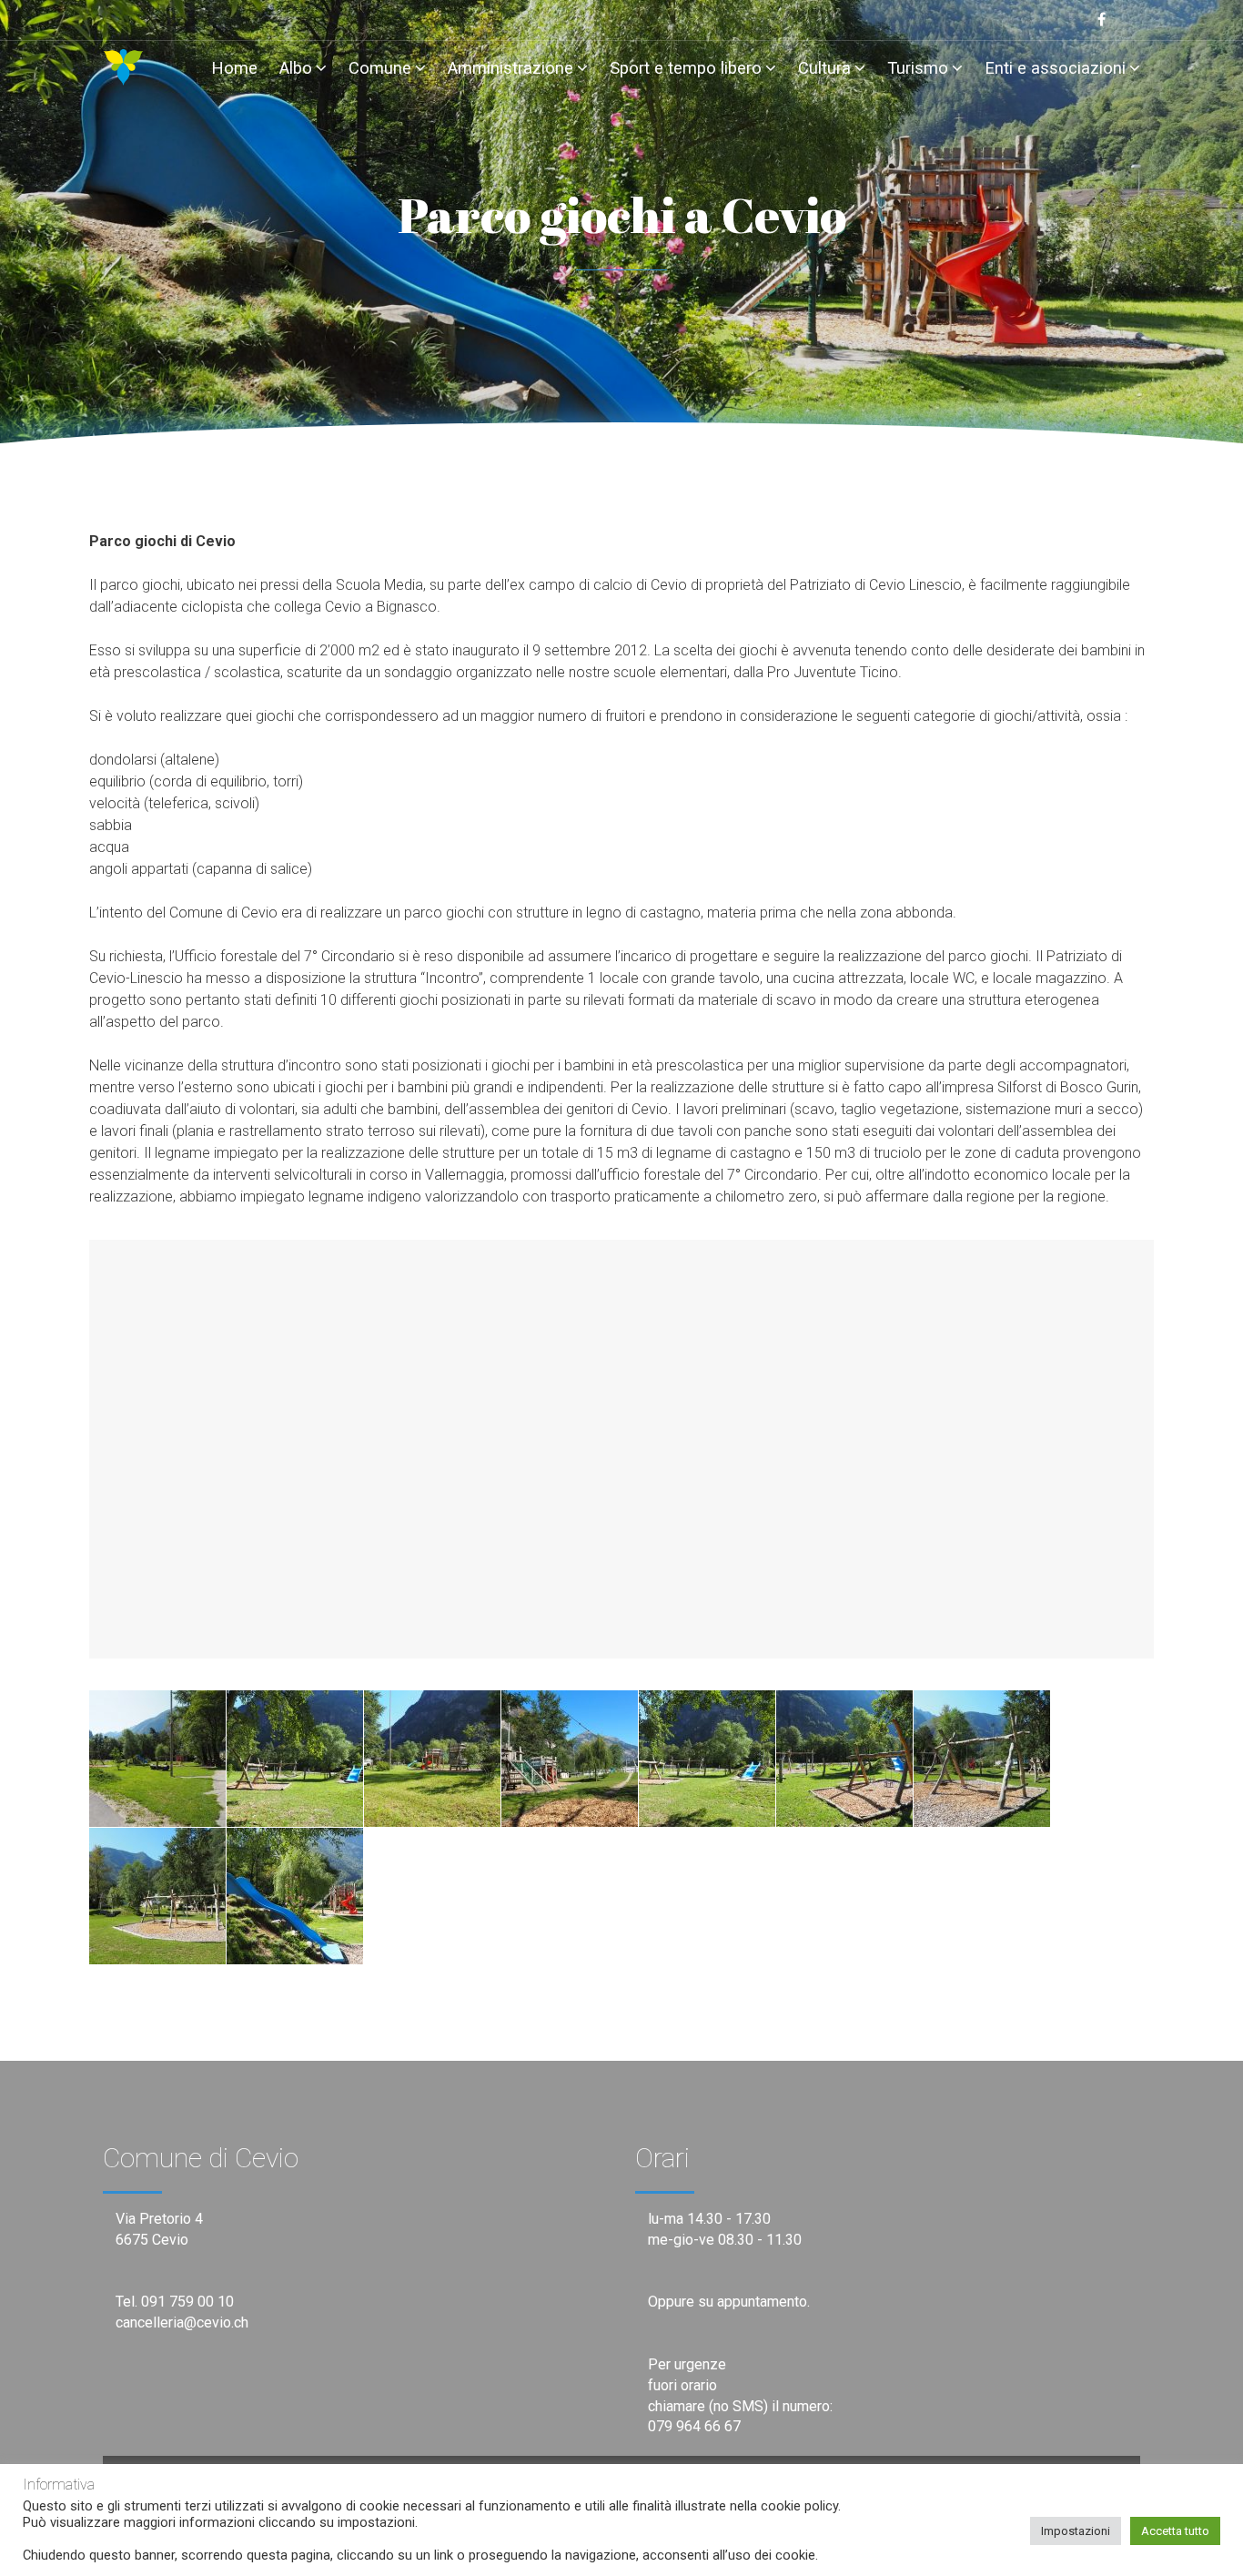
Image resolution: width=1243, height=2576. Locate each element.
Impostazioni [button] (1076, 2531)
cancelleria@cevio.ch (182, 2322)
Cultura (824, 68)
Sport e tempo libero (686, 68)
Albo (296, 68)
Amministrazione (510, 68)
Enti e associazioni (1055, 68)
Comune (380, 68)
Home (234, 68)
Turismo (918, 68)
